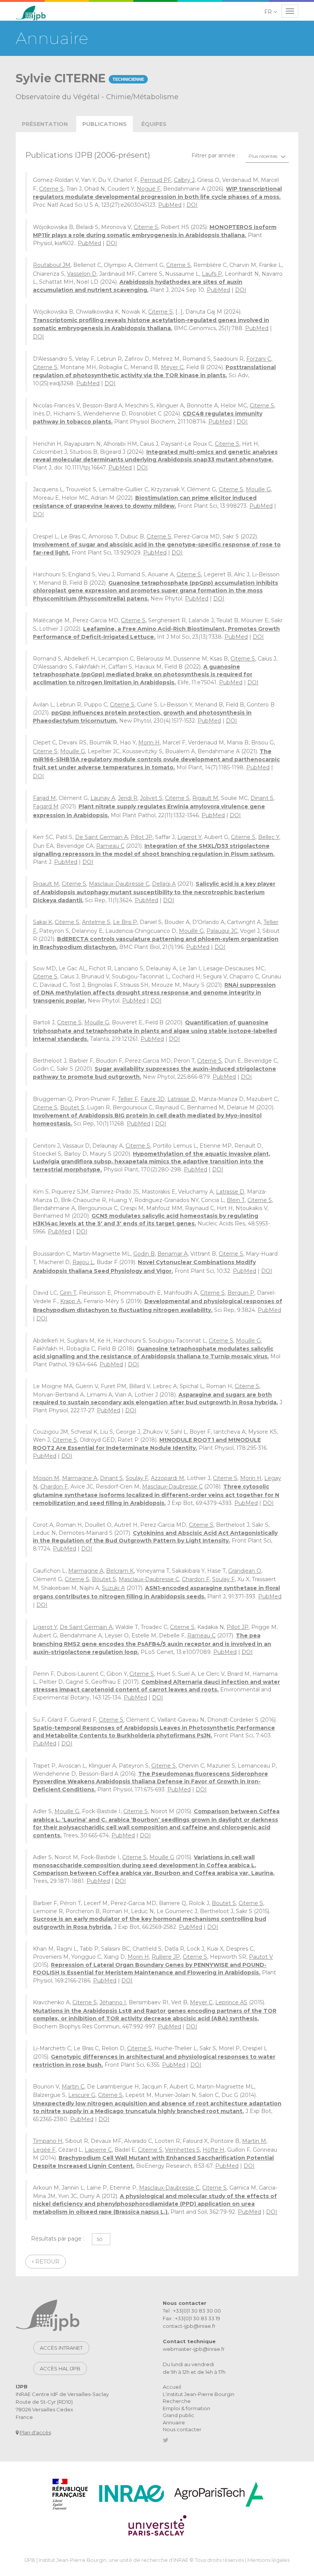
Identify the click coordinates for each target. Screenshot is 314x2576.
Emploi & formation (186, 2408)
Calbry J (184, 180)
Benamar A (173, 1254)
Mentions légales (268, 2560)
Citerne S (51, 189)
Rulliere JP (166, 1957)
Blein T (236, 1200)
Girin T (68, 1293)
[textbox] (267, 156)
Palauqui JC (222, 931)
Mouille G (258, 489)
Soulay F (137, 1478)
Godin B (144, 1254)
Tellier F (128, 1099)
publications (105, 124)
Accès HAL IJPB (60, 2368)
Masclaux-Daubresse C (119, 884)
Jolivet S (151, 798)
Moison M (46, 1478)
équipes (154, 124)
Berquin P (241, 1293)
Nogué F (149, 189)
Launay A (103, 798)
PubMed (170, 205)
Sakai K (43, 922)
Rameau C (110, 846)
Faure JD (153, 1099)
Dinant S (262, 798)
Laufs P (212, 274)
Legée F (44, 2150)
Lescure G (82, 2095)
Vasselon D (82, 274)
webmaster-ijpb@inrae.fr (194, 2349)
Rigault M (205, 798)
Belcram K (120, 1571)
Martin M (254, 2141)
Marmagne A (80, 1478)
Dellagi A (164, 884)
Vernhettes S (182, 2150)
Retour (47, 2262)
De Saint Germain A (101, 837)
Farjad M (44, 798)
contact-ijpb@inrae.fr (189, 2326)
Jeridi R (128, 798)
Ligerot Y (189, 837)
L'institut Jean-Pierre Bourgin (199, 2394)
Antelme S (96, 922)
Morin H (149, 743)
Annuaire (174, 2422)
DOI (192, 205)
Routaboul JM (52, 265)
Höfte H (213, 2150)
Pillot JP (141, 837)
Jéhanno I (113, 2002)
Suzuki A (113, 1588)
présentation (45, 124)
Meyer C (172, 367)
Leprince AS (231, 2002)
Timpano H (48, 2141)
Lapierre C (98, 2150)
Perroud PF (156, 180)
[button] (271, 12)
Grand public (178, 2415)
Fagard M (46, 806)
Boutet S (72, 1107)
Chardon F (54, 1487)
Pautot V (261, 1957)
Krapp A (70, 1301)
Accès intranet (61, 2348)
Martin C (73, 2087)
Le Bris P (125, 922)
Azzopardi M (168, 1478)
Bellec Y (269, 837)
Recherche (177, 2401)
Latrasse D (182, 1099)
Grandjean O (245, 1571)
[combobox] (267, 156)
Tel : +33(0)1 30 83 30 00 (192, 2311)
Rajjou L (83, 1262)
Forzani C (259, 359)
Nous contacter (182, 2429)
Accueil (172, 2387)
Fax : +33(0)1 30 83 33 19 (191, 2318)
